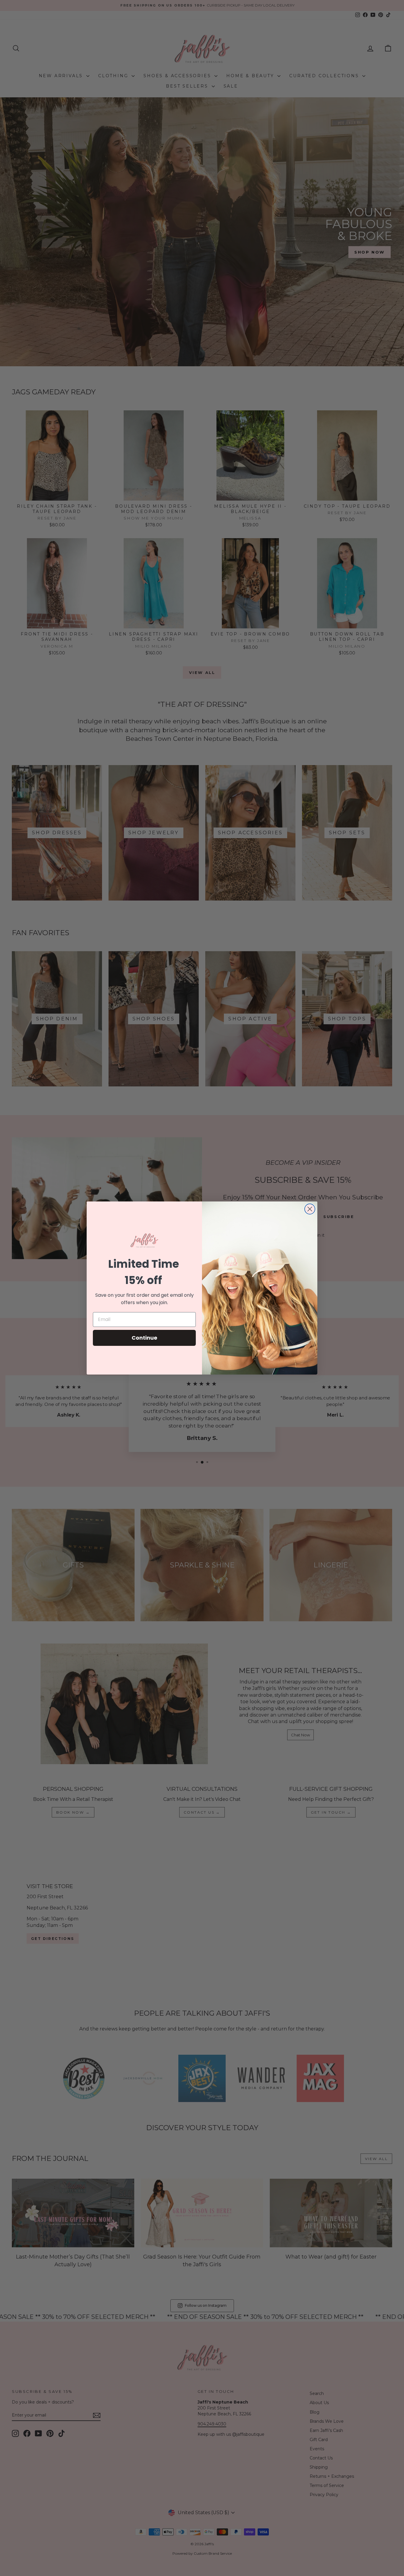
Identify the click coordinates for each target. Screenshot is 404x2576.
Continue (144, 1338)
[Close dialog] (310, 1209)
